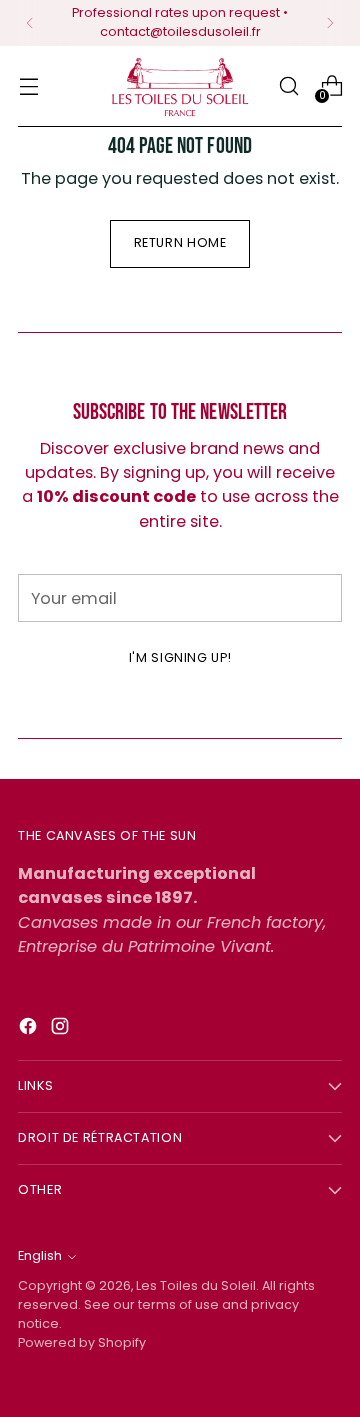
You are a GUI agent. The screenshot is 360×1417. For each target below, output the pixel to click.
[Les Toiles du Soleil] (180, 86)
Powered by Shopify (82, 1342)
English (40, 1255)
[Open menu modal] (28, 86)
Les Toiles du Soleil (196, 1285)
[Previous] (30, 23)
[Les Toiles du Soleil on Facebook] (30, 1029)
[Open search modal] (288, 86)
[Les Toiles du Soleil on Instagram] (62, 1029)
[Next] (330, 23)
